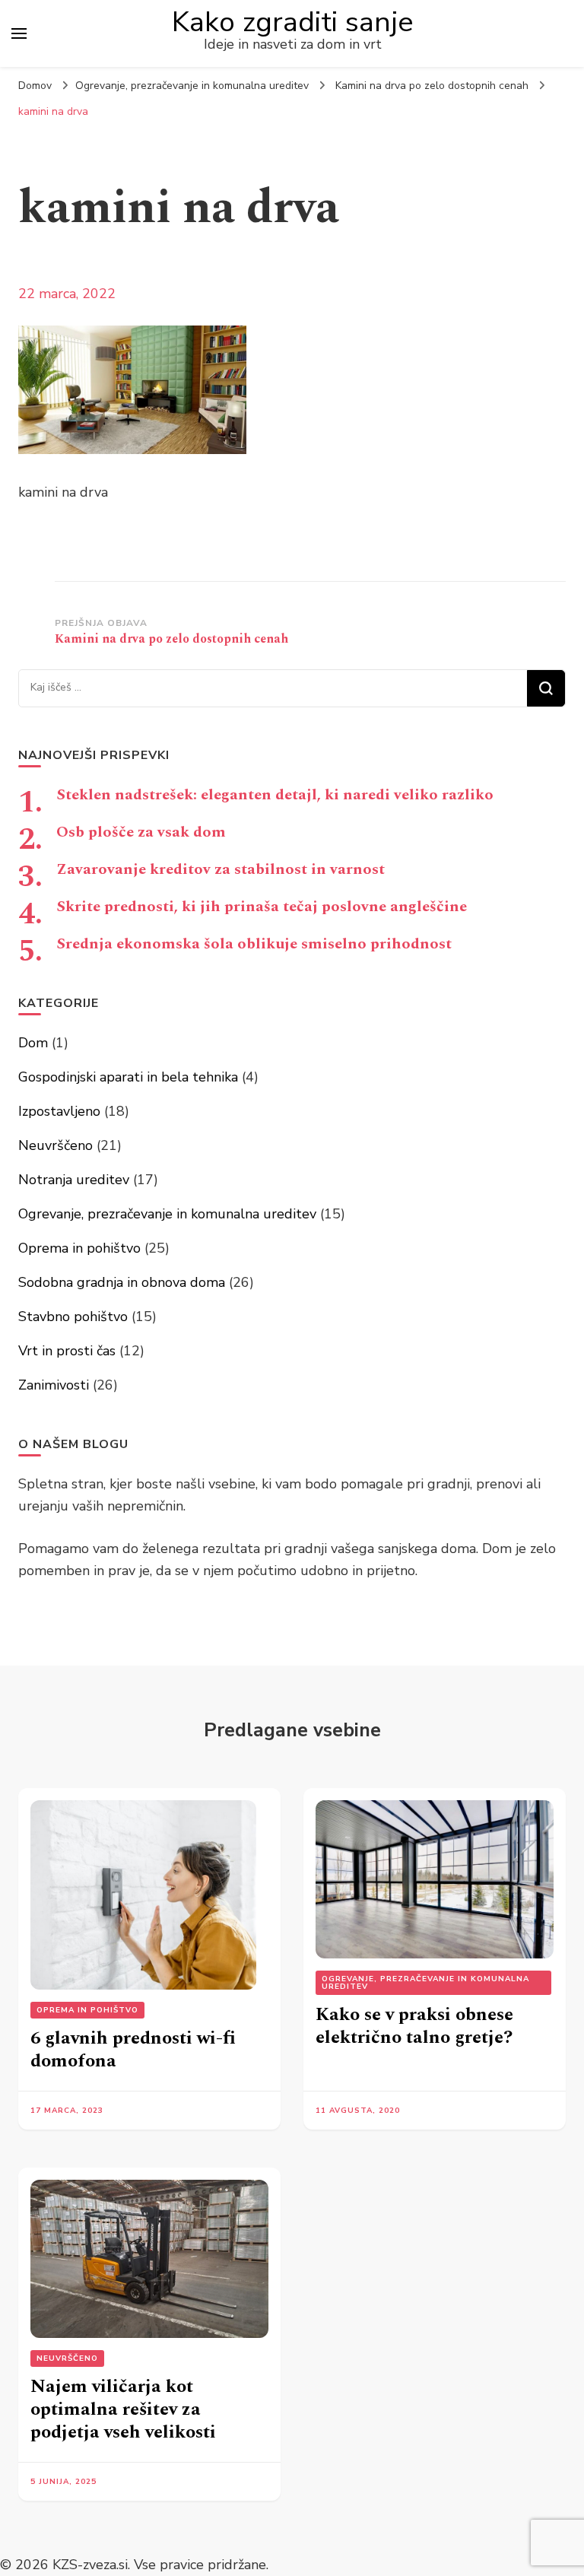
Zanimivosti (54, 1385)
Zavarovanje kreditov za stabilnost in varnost (221, 869)
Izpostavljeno (59, 1111)
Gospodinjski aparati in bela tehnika (128, 1077)
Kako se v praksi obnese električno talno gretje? (414, 2026)
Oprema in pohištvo (79, 1248)
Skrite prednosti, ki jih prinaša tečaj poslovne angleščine (262, 907)
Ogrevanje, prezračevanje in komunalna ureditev (192, 86)
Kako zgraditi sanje (293, 22)
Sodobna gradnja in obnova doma (122, 1282)
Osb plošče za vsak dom (141, 832)
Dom (33, 1043)
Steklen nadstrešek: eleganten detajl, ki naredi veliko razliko (275, 795)
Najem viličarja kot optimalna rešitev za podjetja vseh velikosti (123, 2409)
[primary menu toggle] (19, 33)
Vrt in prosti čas (67, 1351)
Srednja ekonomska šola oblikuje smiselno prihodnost (254, 944)
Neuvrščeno (56, 1145)
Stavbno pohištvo (73, 1317)
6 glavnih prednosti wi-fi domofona (133, 2050)
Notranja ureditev (74, 1180)
